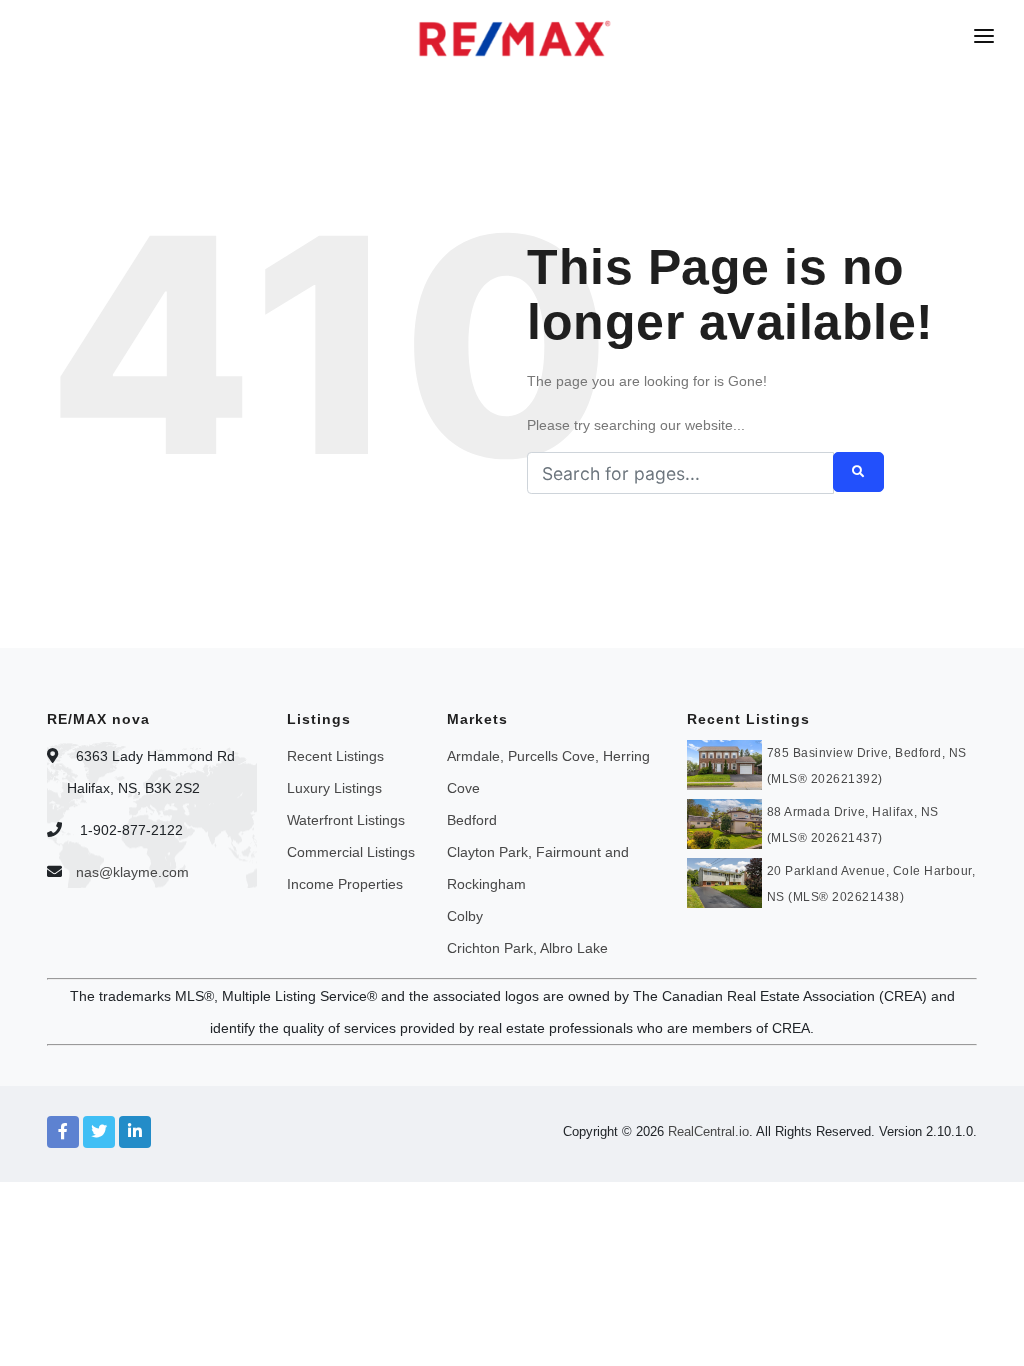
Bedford (472, 820)
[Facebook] (63, 1132)
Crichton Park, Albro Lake (527, 948)
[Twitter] (99, 1132)
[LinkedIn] (135, 1132)
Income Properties (345, 884)
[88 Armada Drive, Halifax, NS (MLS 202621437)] (724, 822)
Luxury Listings (334, 788)
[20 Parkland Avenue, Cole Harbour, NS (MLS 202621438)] (724, 881)
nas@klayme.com (132, 872)
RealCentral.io (708, 1131)
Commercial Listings (351, 852)
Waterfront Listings (346, 820)
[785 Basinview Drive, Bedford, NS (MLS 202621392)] (724, 763)
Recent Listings (335, 756)
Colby (465, 916)
